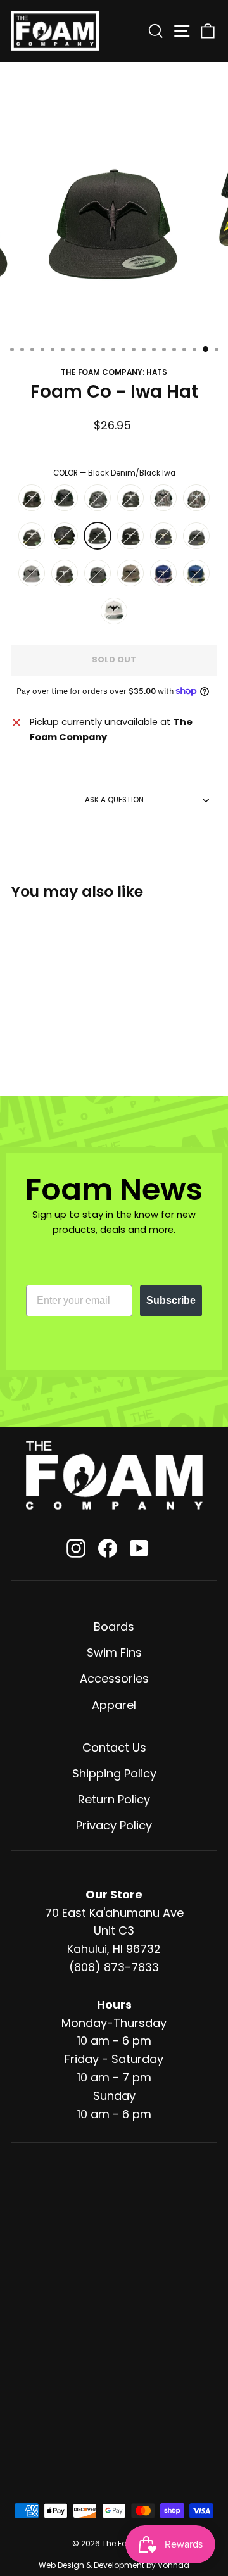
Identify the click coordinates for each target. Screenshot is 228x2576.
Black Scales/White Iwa (130, 498)
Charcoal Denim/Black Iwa (98, 573)
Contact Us (114, 1747)
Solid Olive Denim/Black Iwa (130, 573)
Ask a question (114, 800)
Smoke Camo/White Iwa (32, 536)
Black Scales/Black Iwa (98, 498)
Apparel (114, 1705)
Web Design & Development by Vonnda (114, 2565)
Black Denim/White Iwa (130, 536)
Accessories (114, 1678)
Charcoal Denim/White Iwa (65, 573)
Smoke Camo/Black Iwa (65, 536)
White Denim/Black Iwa (114, 611)
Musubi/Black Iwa (196, 573)
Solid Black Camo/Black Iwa (65, 498)
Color (114, 473)
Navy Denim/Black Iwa (196, 536)
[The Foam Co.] (114, 1475)
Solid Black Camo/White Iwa (32, 498)
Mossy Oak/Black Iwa (163, 498)
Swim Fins (114, 1652)
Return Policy (114, 1799)
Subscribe (171, 1300)
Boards (114, 1626)
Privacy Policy (114, 1825)
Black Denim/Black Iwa (98, 536)
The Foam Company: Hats (114, 372)
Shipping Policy (114, 1773)
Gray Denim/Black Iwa (32, 573)
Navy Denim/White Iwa (163, 536)
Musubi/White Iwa (163, 573)
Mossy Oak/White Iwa (196, 498)
